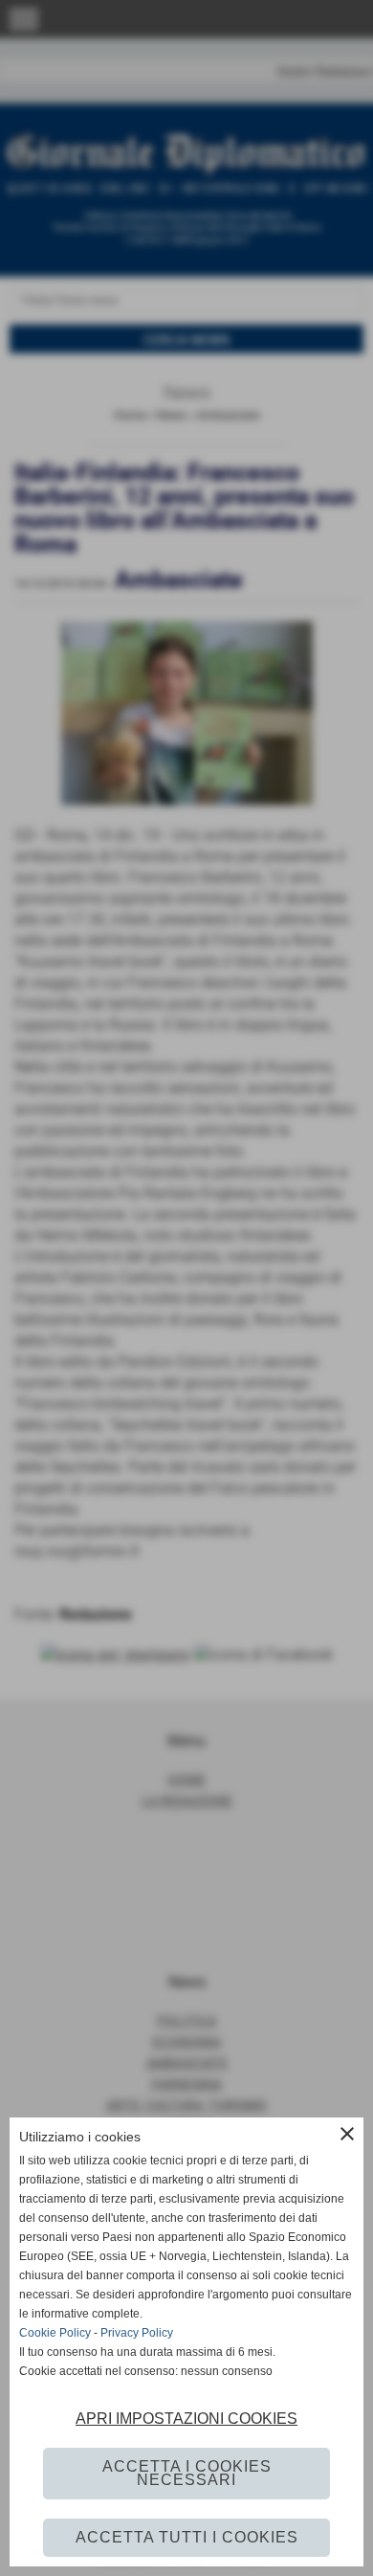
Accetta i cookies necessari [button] (187, 2473)
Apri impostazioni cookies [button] (186, 2419)
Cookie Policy (55, 2333)
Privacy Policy (137, 2333)
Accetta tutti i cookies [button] (187, 2537)
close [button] (347, 2134)
